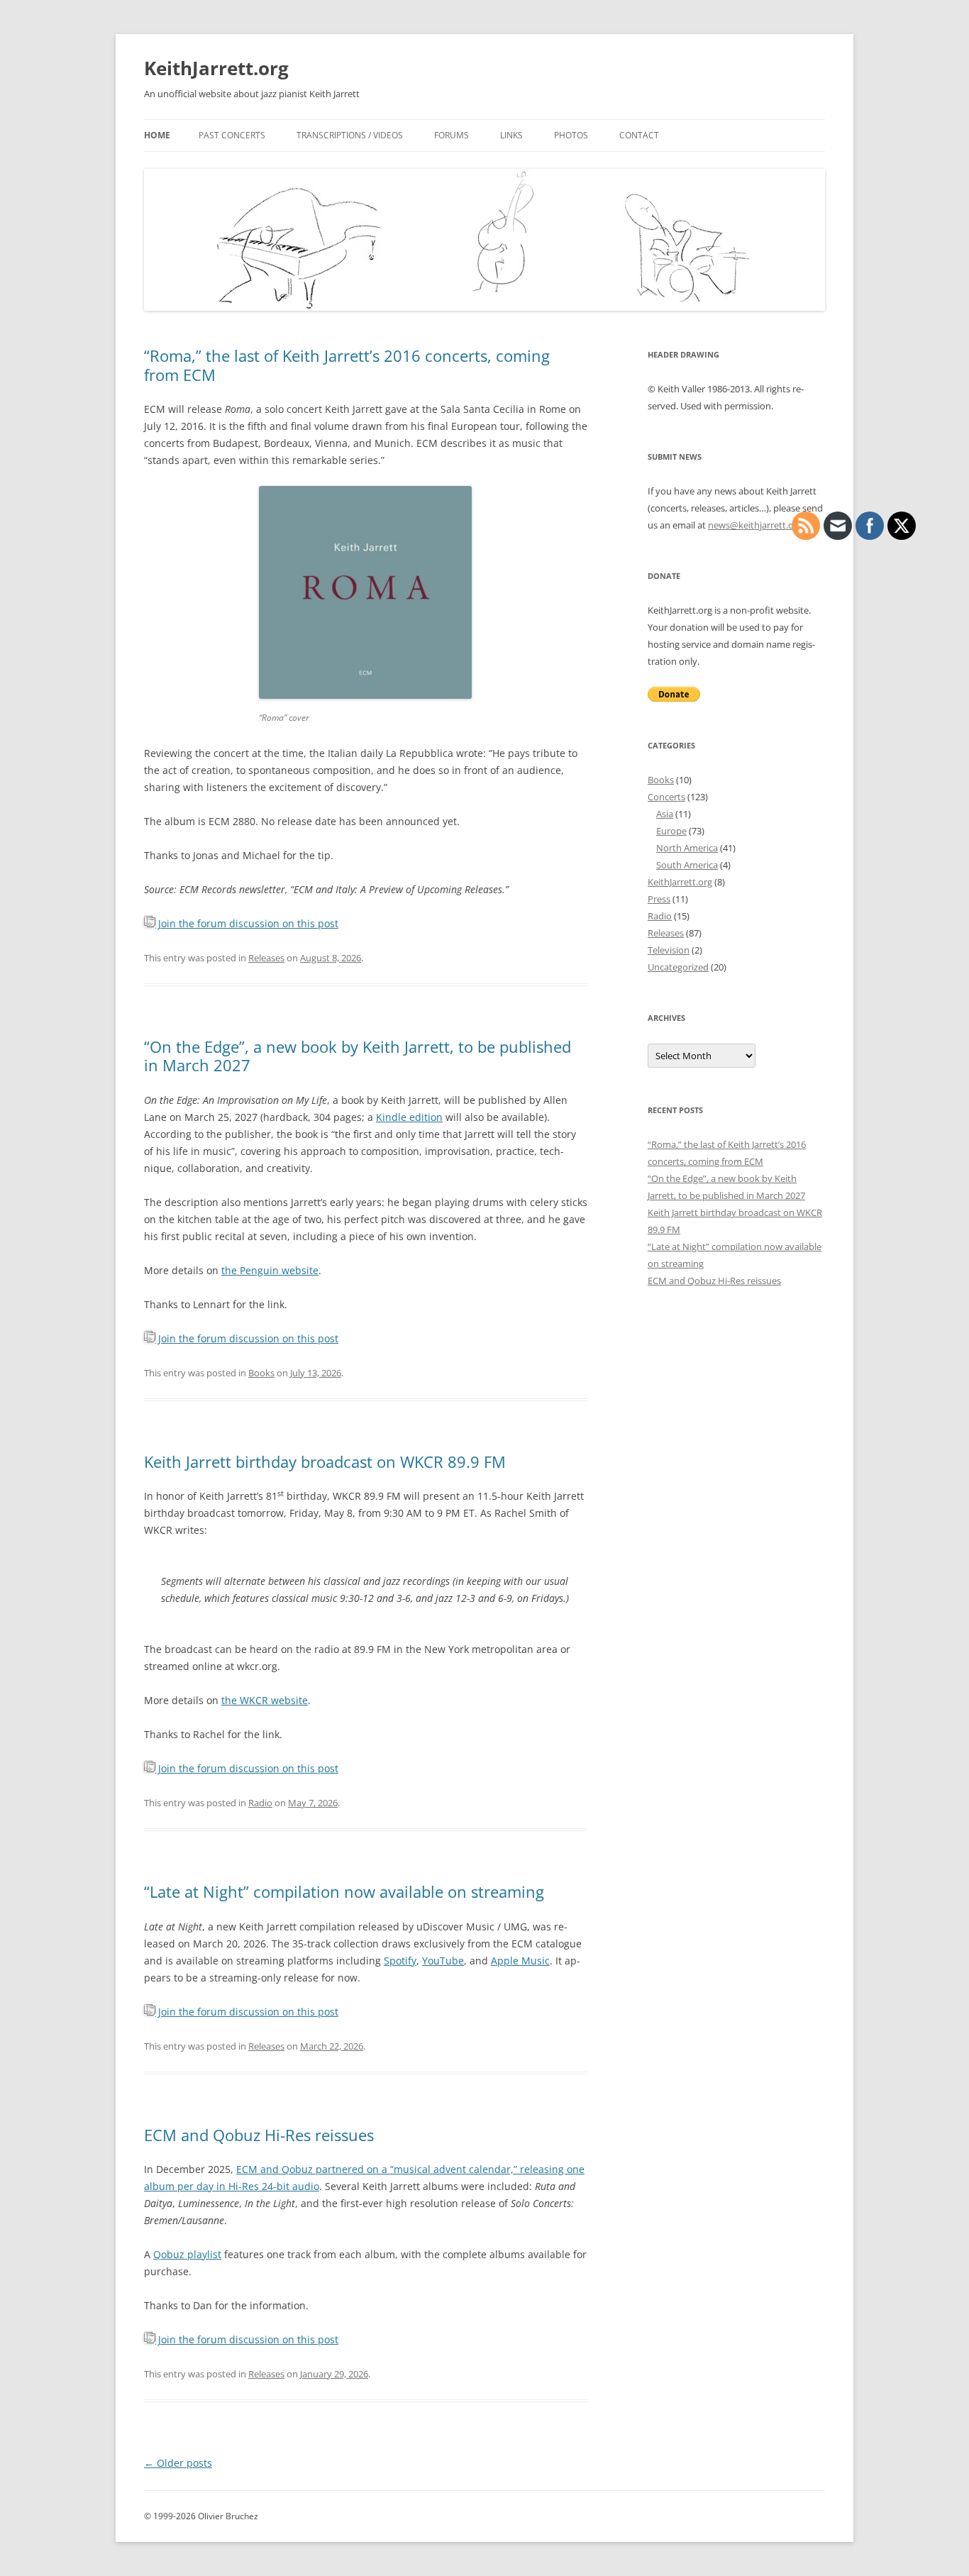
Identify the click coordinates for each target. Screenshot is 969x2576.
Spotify (400, 1961)
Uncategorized (678, 967)
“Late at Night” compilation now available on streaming (344, 1891)
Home (157, 135)
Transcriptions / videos (350, 135)
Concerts (666, 797)
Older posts (178, 2463)
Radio (260, 1803)
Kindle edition (409, 1117)
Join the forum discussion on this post (247, 923)
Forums (452, 135)
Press (659, 899)
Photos (571, 135)
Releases (266, 958)
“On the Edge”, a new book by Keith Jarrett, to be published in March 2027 (358, 1056)
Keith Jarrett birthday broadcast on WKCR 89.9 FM (325, 1461)
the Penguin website (270, 1270)
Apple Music (520, 1961)
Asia (665, 814)
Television (669, 950)
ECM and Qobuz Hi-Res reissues (259, 2135)
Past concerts (232, 135)
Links (511, 135)
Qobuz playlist (187, 2254)
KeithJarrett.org (216, 68)
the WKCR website (265, 1700)
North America (687, 848)
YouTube (443, 1961)
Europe (671, 831)
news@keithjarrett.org (755, 525)
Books (261, 1373)
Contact (639, 135)
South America (687, 865)
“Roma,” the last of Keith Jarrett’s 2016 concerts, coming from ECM (347, 365)
